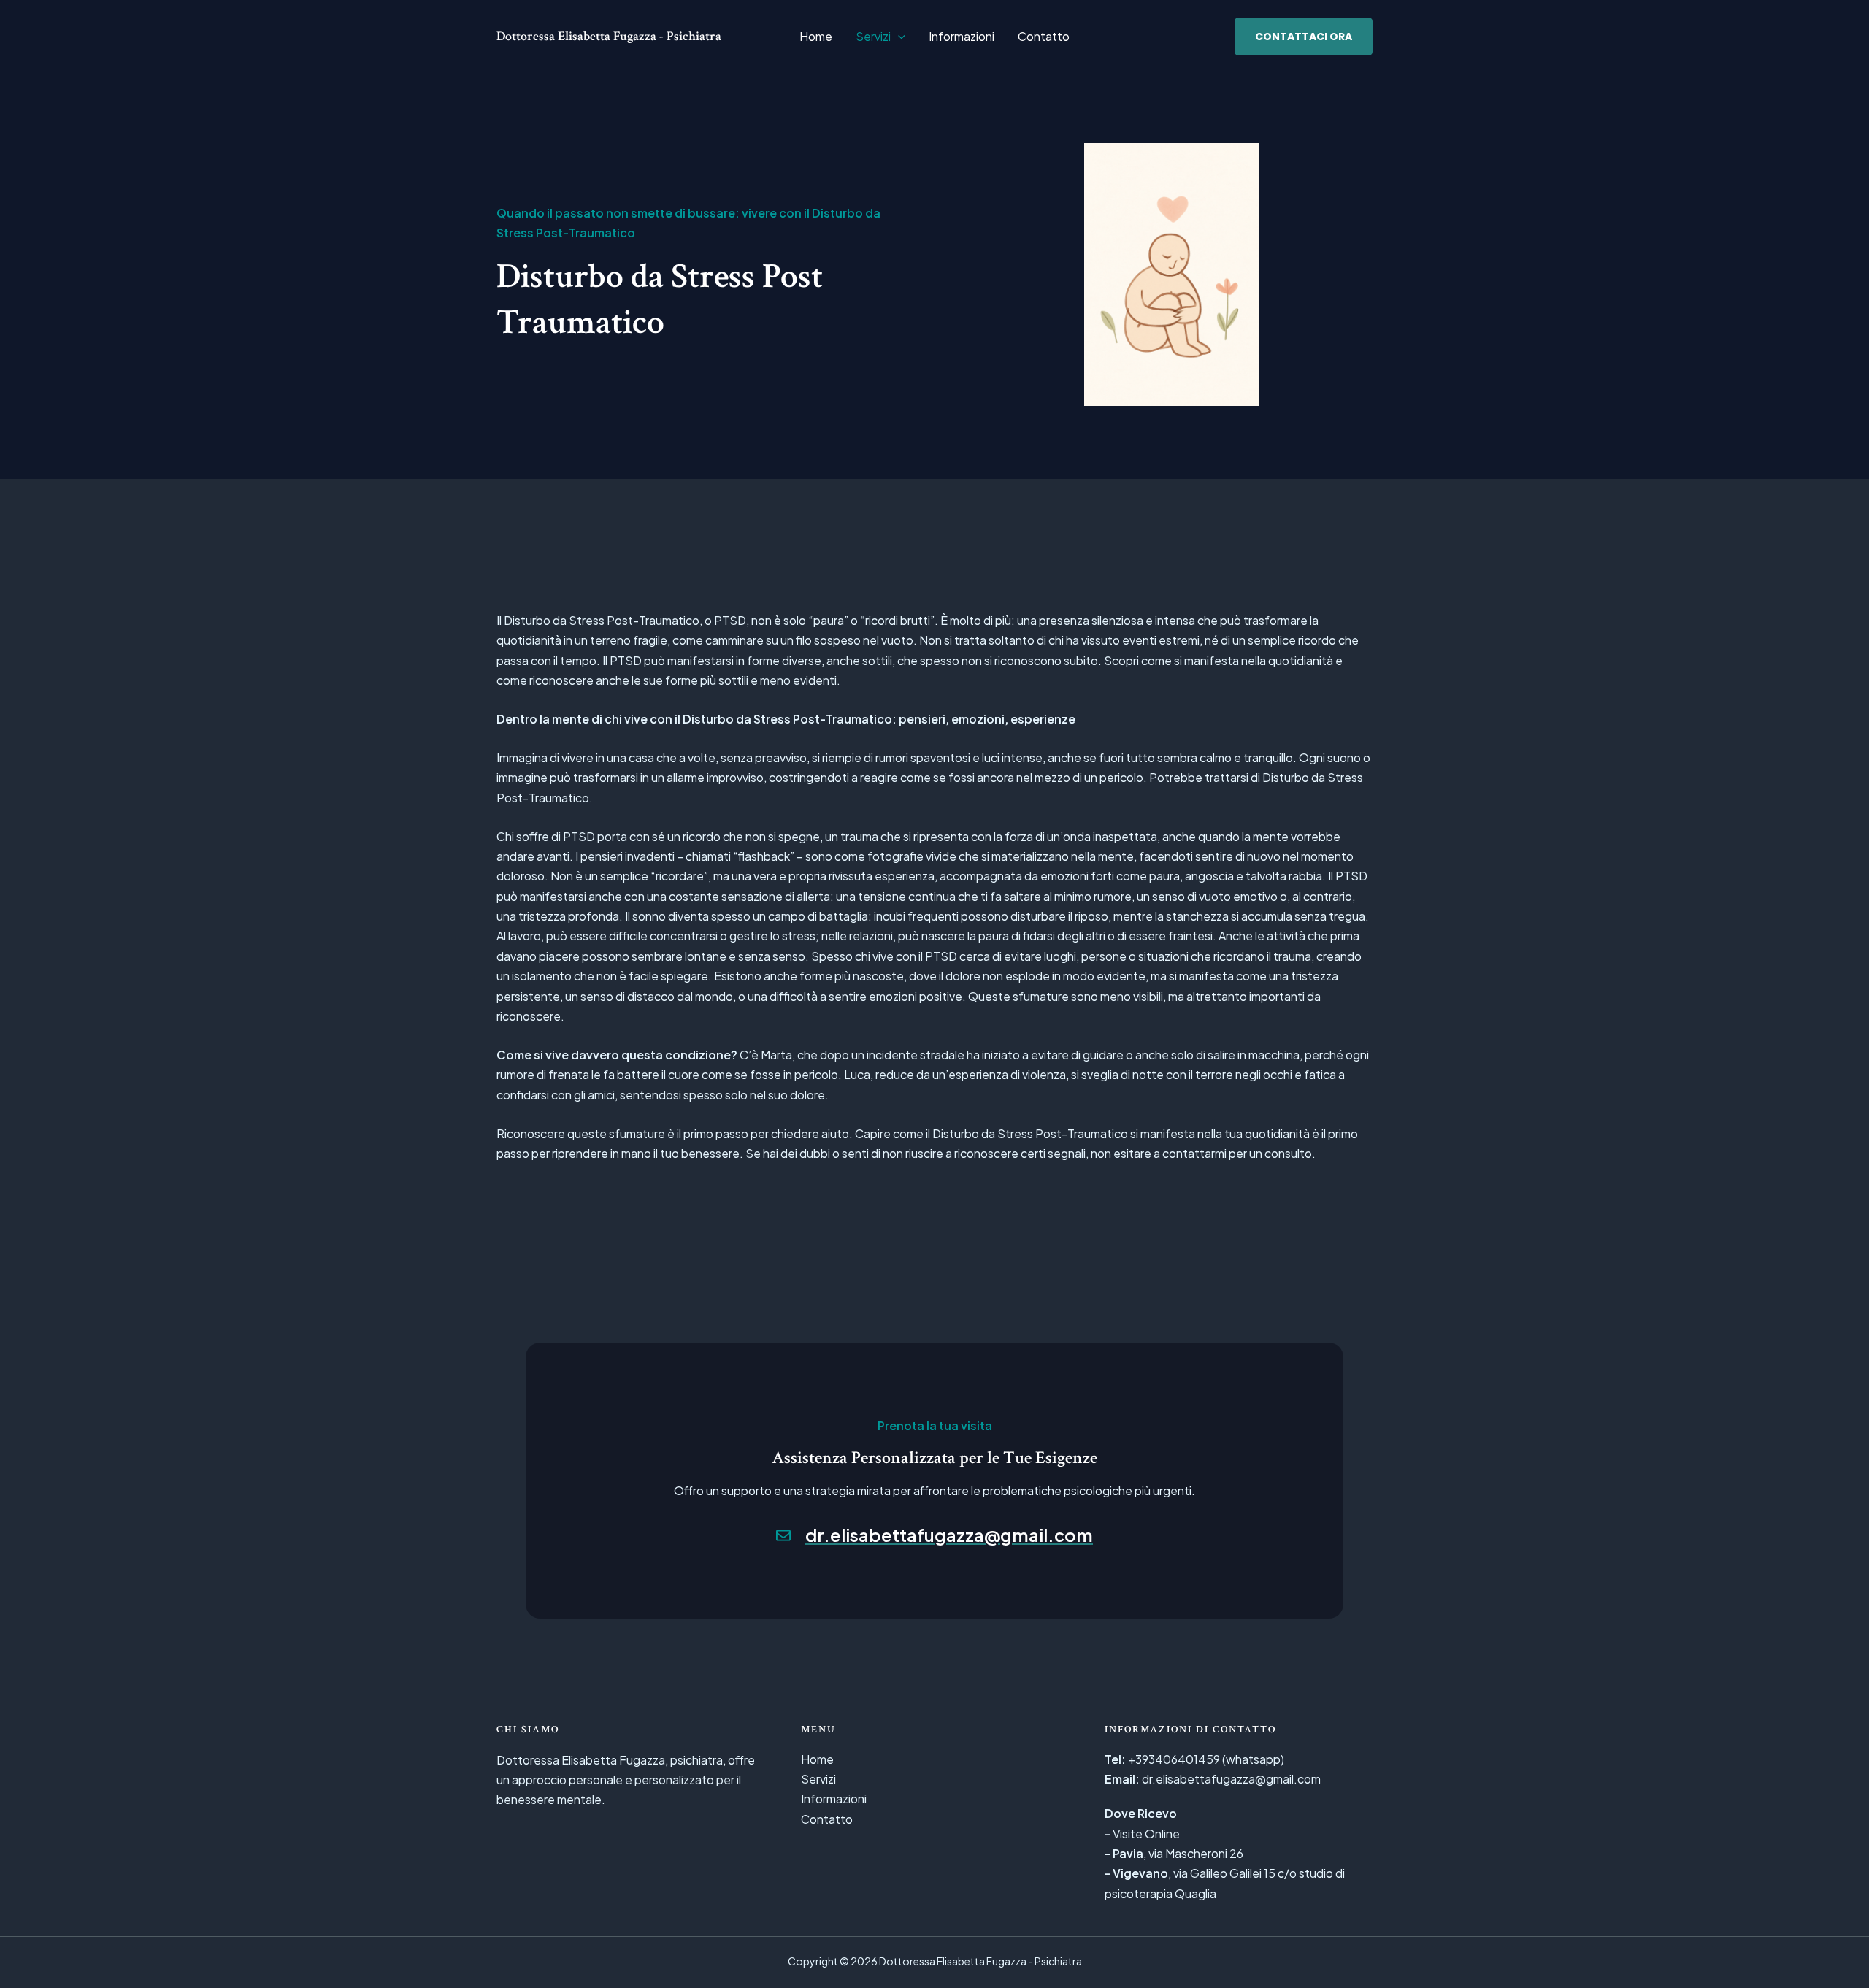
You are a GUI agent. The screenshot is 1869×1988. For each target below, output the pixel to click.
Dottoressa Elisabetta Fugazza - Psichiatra (609, 36)
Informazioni (962, 36)
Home (816, 36)
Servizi (873, 36)
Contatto (1044, 36)
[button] (898, 37)
